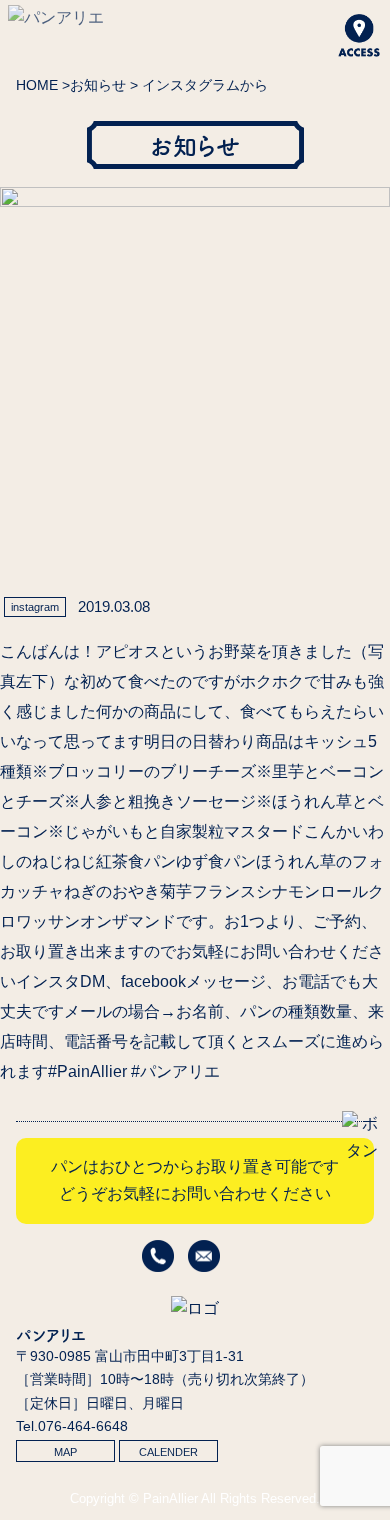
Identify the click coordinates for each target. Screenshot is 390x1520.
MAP (65, 1452)
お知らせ (98, 85)
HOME (37, 85)
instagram (35, 607)
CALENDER (168, 1452)
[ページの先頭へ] (362, 1150)
